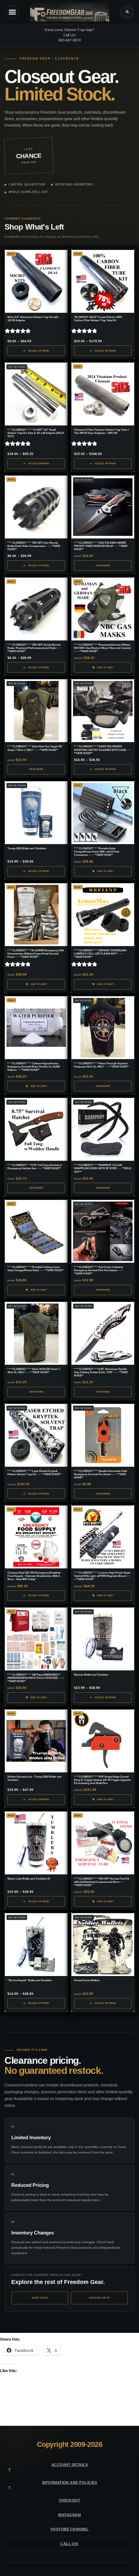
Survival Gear (99, 2298)
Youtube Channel (69, 2529)
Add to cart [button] (105, 667)
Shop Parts (40, 2298)
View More (103, 565)
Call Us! (69, 2544)
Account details (69, 2465)
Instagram (69, 2515)
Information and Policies (70, 2482)
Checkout (70, 2500)
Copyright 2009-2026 (70, 2444)
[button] (127, 12)
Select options (39, 351)
